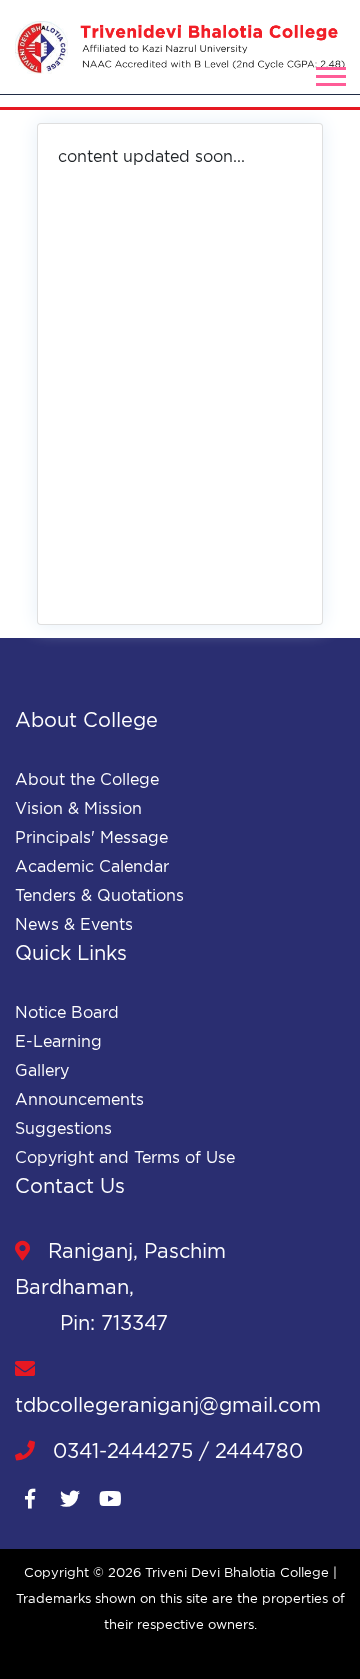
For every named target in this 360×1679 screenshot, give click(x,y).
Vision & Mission (78, 808)
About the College (87, 779)
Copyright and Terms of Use (125, 1157)
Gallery (42, 1070)
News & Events (74, 924)
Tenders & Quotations (99, 895)
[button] (329, 72)
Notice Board (67, 1012)
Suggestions (63, 1128)
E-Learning (58, 1041)
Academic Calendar (92, 866)
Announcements (79, 1099)
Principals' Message (91, 837)
